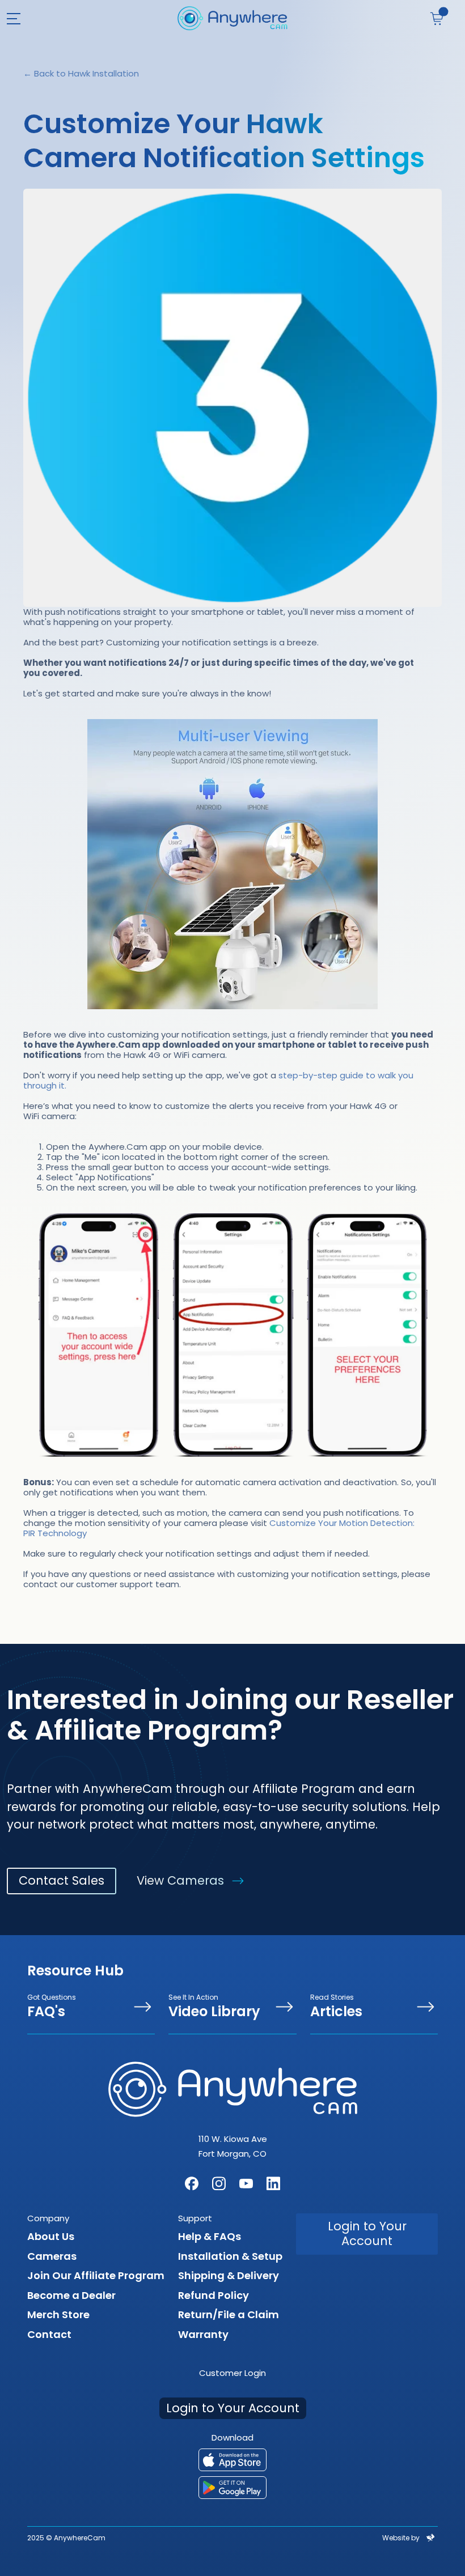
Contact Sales (62, 1880)
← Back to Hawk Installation (81, 73)
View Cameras (180, 1880)
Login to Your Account (367, 2233)
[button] (21, 18)
